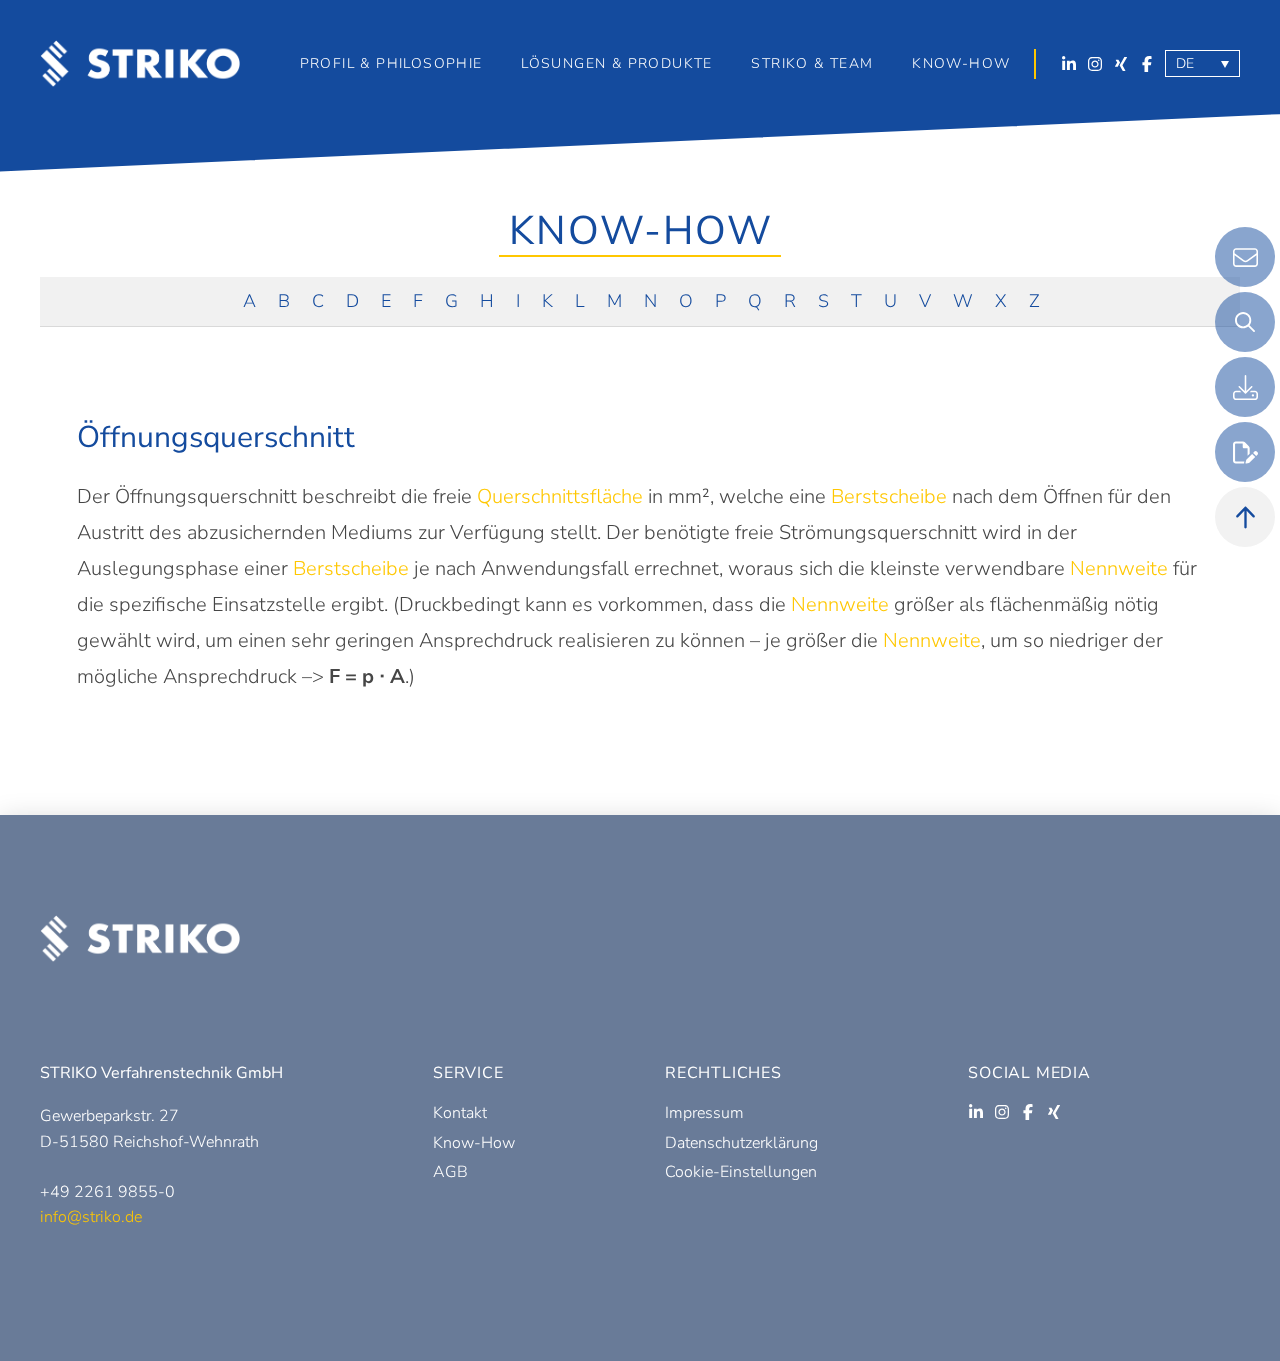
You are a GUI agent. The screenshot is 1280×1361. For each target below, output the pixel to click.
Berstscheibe (889, 496)
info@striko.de (91, 1217)
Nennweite (1119, 568)
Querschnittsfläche (560, 496)
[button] (616, 64)
